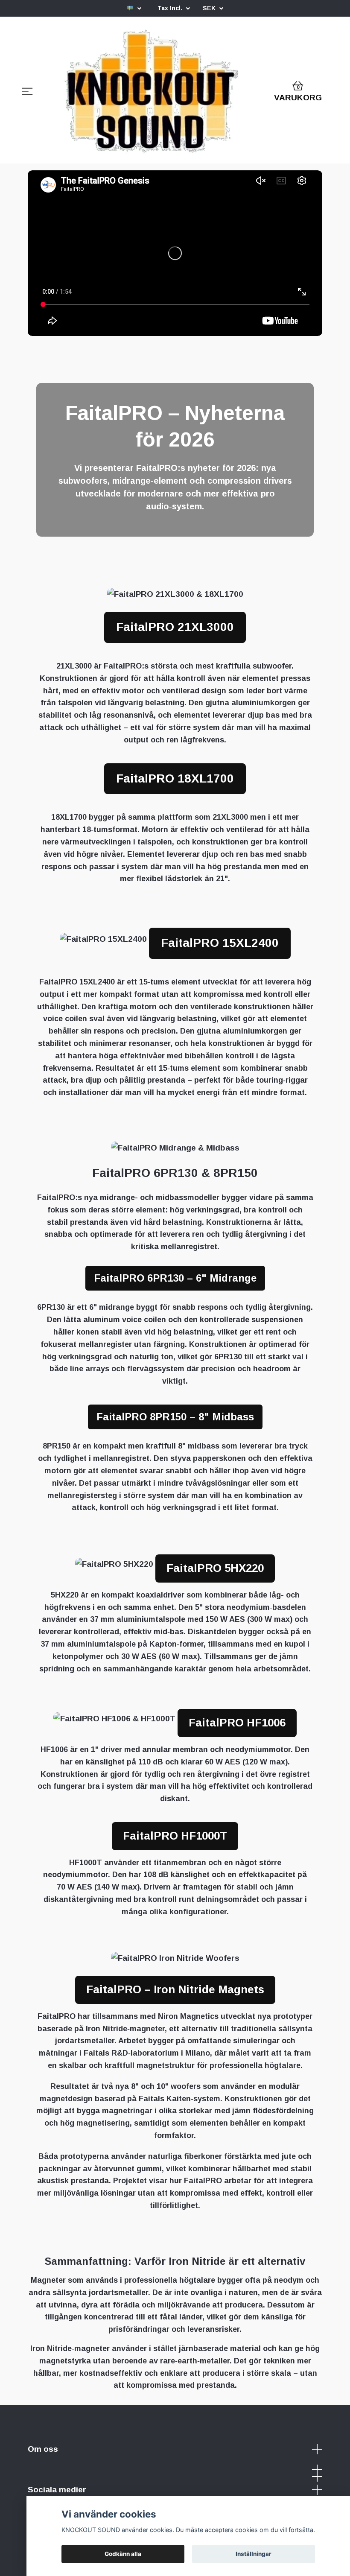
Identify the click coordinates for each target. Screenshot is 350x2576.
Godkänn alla (123, 2554)
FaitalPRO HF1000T (175, 1836)
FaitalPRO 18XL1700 (175, 778)
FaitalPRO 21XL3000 (175, 627)
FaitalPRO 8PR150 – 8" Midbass (175, 1417)
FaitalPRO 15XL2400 (220, 943)
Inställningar (254, 2554)
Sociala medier (57, 2490)
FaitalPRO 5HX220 (215, 1568)
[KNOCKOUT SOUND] (152, 93)
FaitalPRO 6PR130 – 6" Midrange (175, 1278)
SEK (210, 8)
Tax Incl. (171, 8)
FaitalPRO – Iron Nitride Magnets (175, 1989)
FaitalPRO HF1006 (237, 1723)
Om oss (43, 2449)
